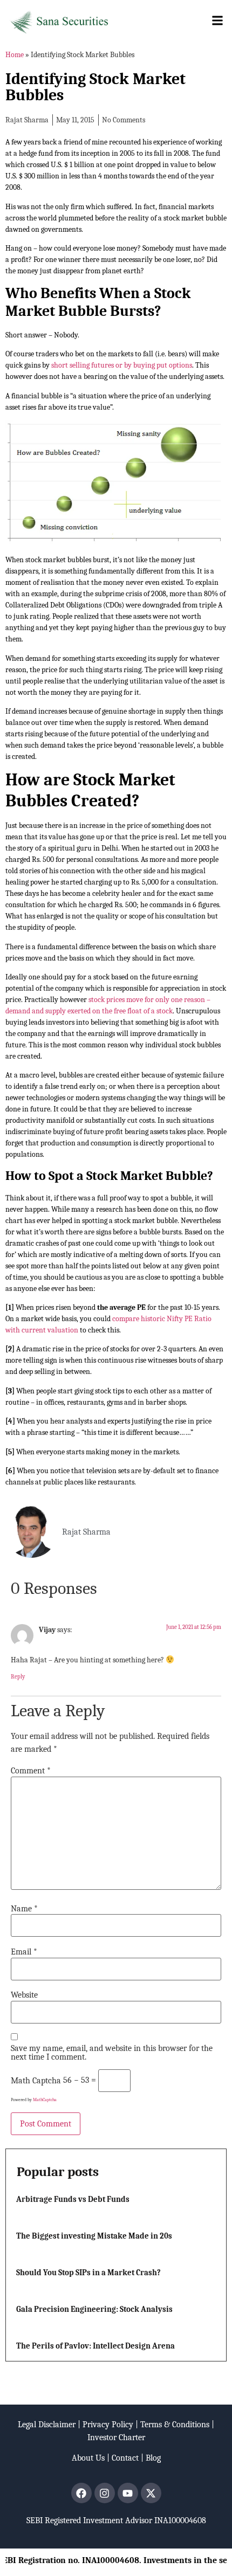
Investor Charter (116, 2437)
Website (24, 1995)
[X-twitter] (151, 2493)
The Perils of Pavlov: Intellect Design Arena (95, 2346)
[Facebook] (81, 2493)
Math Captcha (36, 2081)
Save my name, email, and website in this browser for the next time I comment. (112, 2053)
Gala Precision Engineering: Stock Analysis (94, 2309)
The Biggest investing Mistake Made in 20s (94, 2236)
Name (24, 1909)
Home (15, 55)
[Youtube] (128, 2493)
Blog (153, 2458)
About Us (88, 2458)
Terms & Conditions (175, 2425)
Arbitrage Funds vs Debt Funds (73, 2199)
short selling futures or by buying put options (122, 365)
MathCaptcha (45, 2100)
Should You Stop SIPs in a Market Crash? (88, 2273)
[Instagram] (105, 2493)
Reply (18, 1677)
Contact (125, 2458)
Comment (31, 1771)
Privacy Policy (108, 2425)
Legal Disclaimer (47, 2425)
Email (24, 1952)
